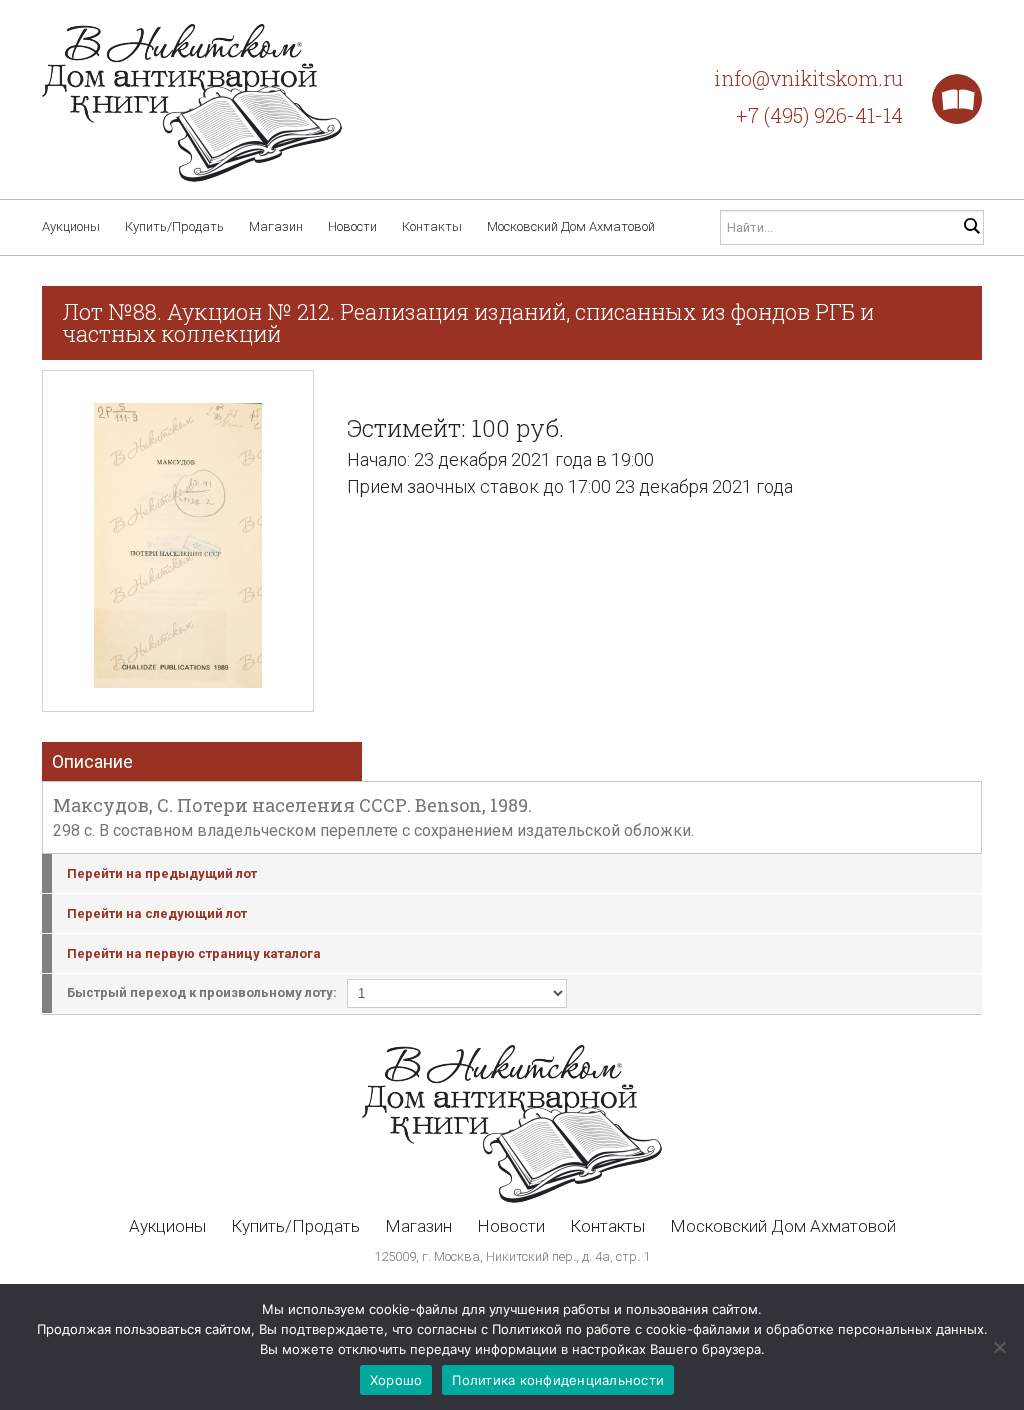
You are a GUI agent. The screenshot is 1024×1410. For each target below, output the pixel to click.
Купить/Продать (174, 226)
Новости (352, 226)
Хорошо (396, 1380)
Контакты (432, 226)
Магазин (276, 226)
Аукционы (71, 226)
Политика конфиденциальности (558, 1380)
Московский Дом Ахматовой (571, 226)
